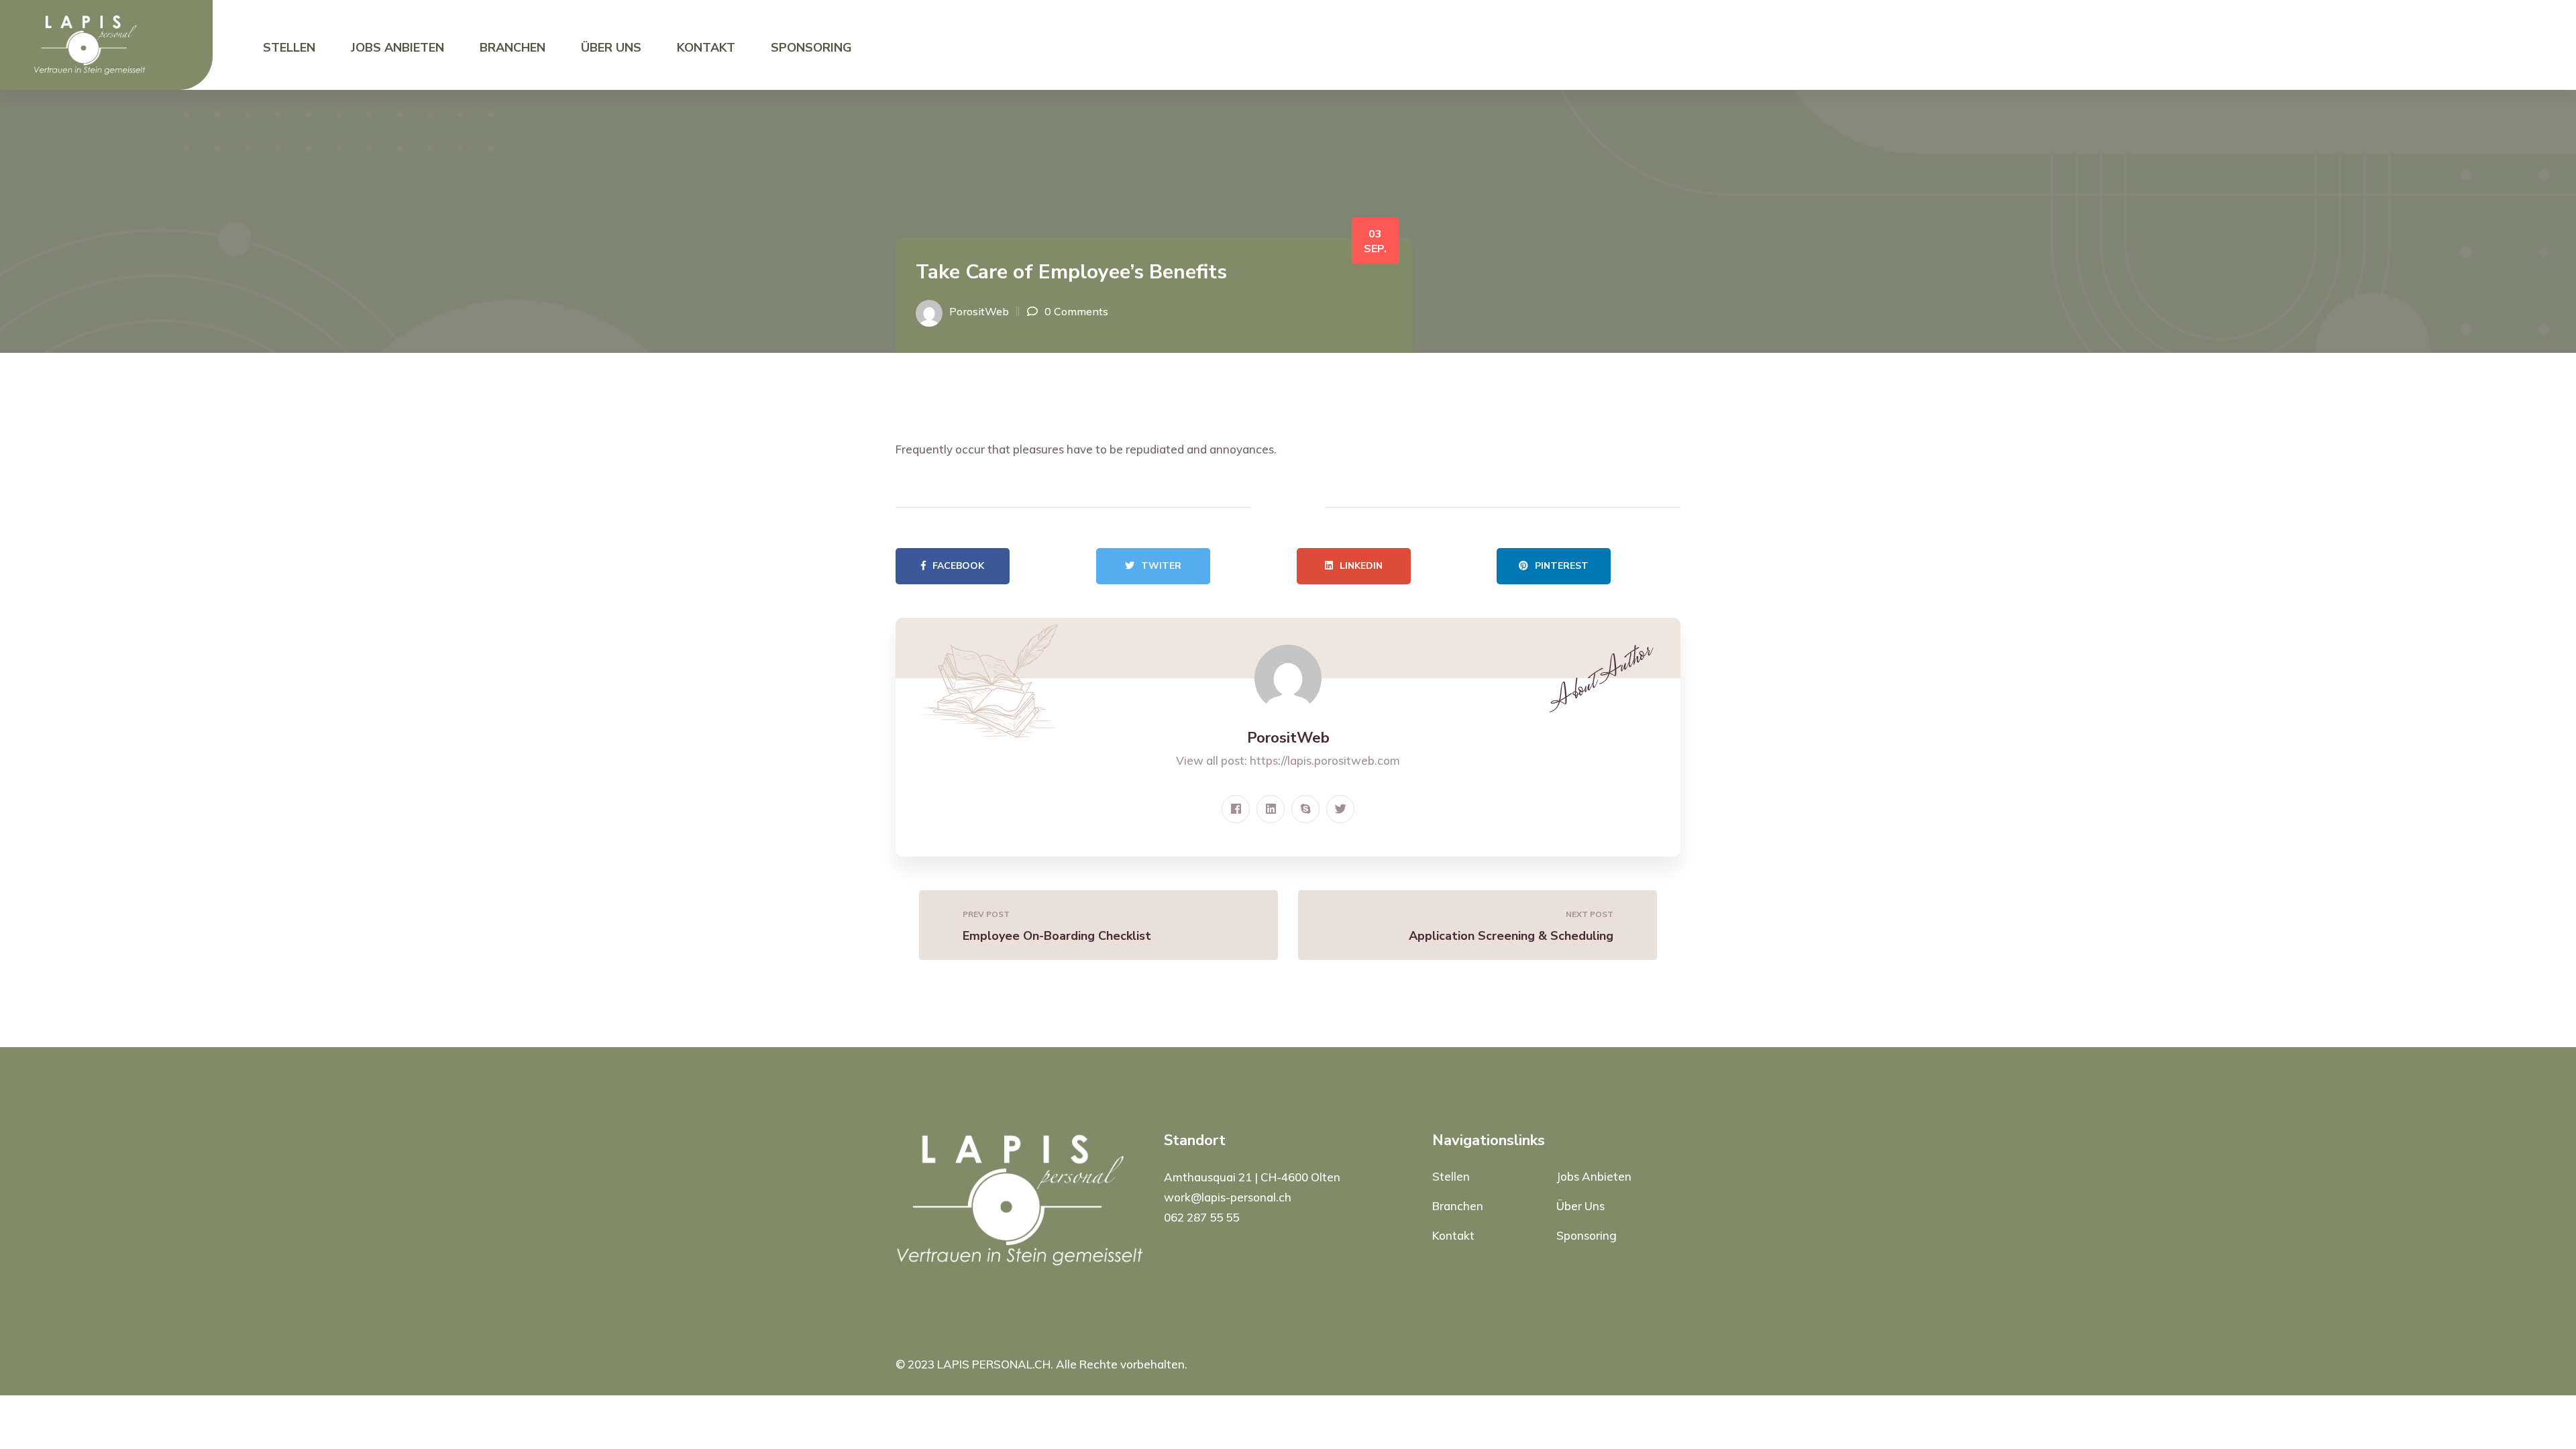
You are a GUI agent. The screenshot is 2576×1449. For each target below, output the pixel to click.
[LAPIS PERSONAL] (90, 44)
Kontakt (706, 48)
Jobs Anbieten (397, 48)
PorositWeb (979, 311)
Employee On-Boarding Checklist (1057, 936)
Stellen (289, 48)
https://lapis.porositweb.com (1325, 760)
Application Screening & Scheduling (1511, 936)
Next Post (1590, 914)
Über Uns (611, 48)
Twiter (1161, 566)
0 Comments (1076, 311)
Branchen (513, 48)
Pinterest (1562, 566)
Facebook (958, 566)
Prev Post (986, 914)
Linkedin (1361, 566)
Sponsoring (811, 48)
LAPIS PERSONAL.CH (994, 1364)
